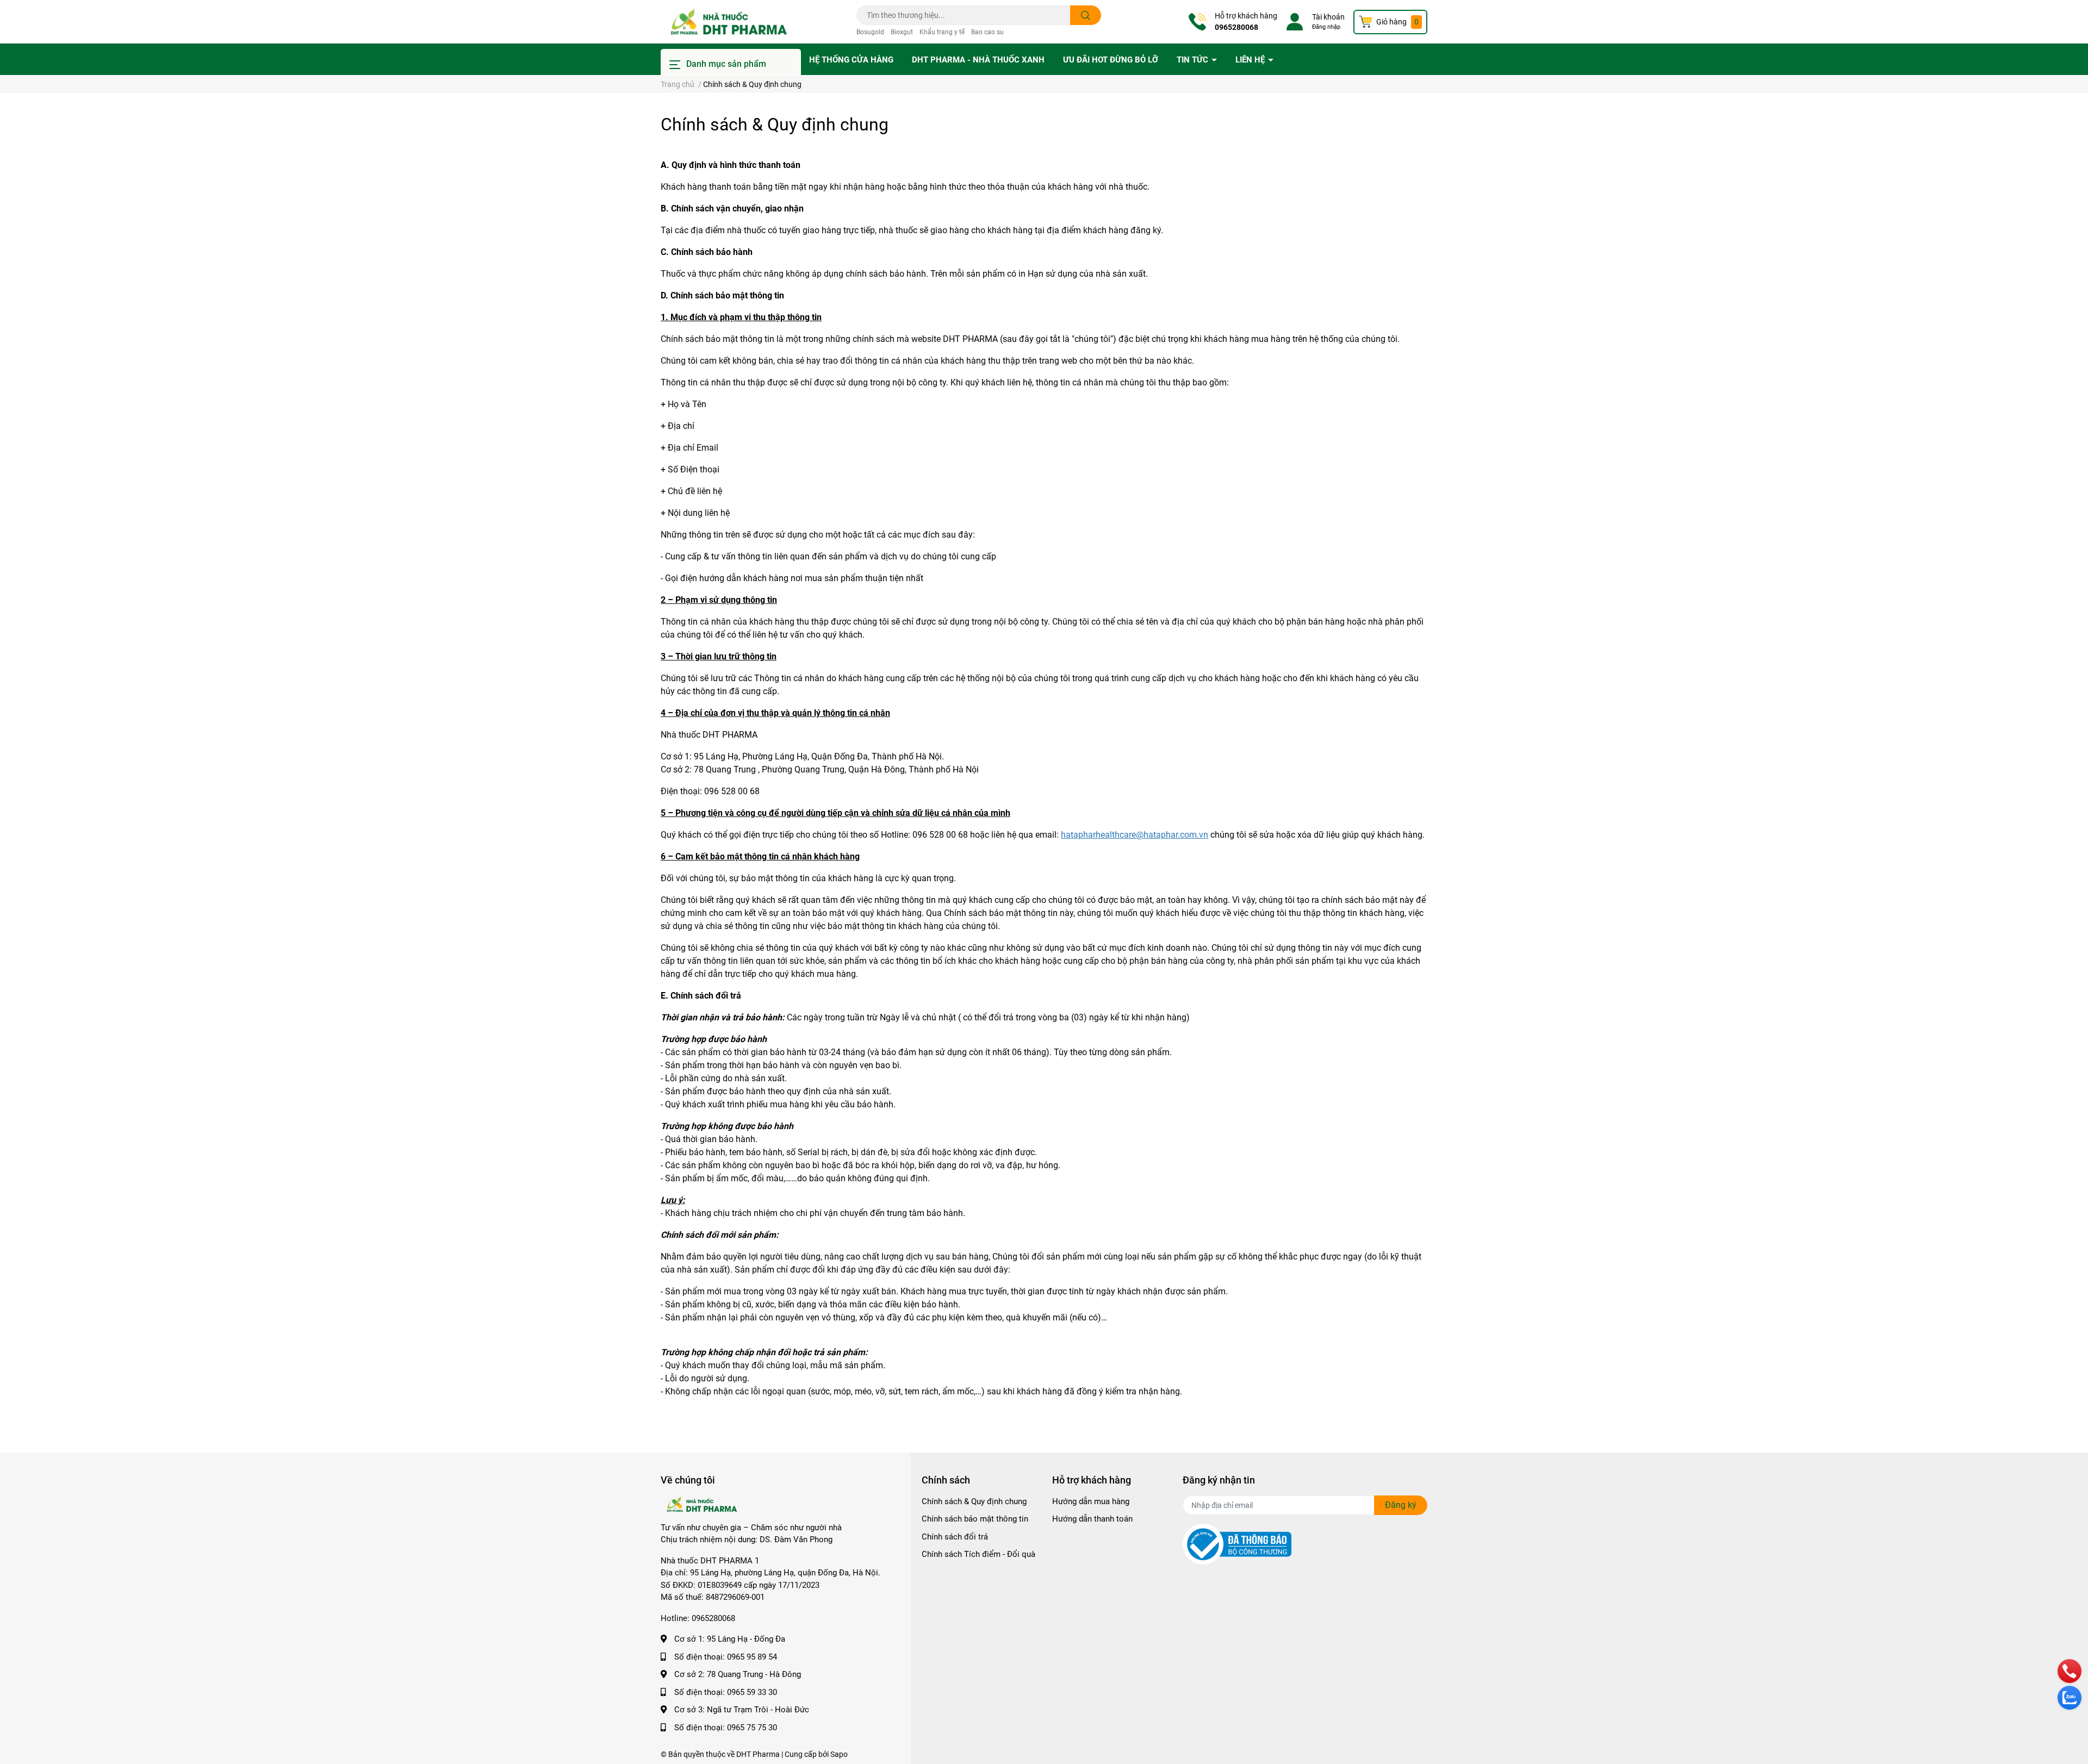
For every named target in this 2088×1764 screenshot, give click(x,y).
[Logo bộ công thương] (1237, 1544)
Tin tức (1194, 60)
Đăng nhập (1326, 27)
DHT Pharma (758, 1754)
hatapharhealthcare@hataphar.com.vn (1135, 835)
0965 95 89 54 (752, 1657)
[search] (1086, 15)
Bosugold (870, 32)
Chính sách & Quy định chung (775, 124)
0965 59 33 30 (752, 1692)
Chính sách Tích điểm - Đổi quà (978, 1554)
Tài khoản (1328, 17)
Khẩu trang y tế (942, 32)
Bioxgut (902, 32)
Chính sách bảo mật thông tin (975, 1519)
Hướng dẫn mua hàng (1091, 1501)
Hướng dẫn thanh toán (1092, 1519)
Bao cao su (987, 32)
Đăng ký (1401, 1505)
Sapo (839, 1754)
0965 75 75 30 (752, 1728)
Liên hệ (1251, 60)
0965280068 (1236, 27)
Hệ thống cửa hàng (851, 60)
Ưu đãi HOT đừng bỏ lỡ (1111, 60)
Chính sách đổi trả (955, 1537)
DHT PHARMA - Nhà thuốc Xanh (978, 60)
